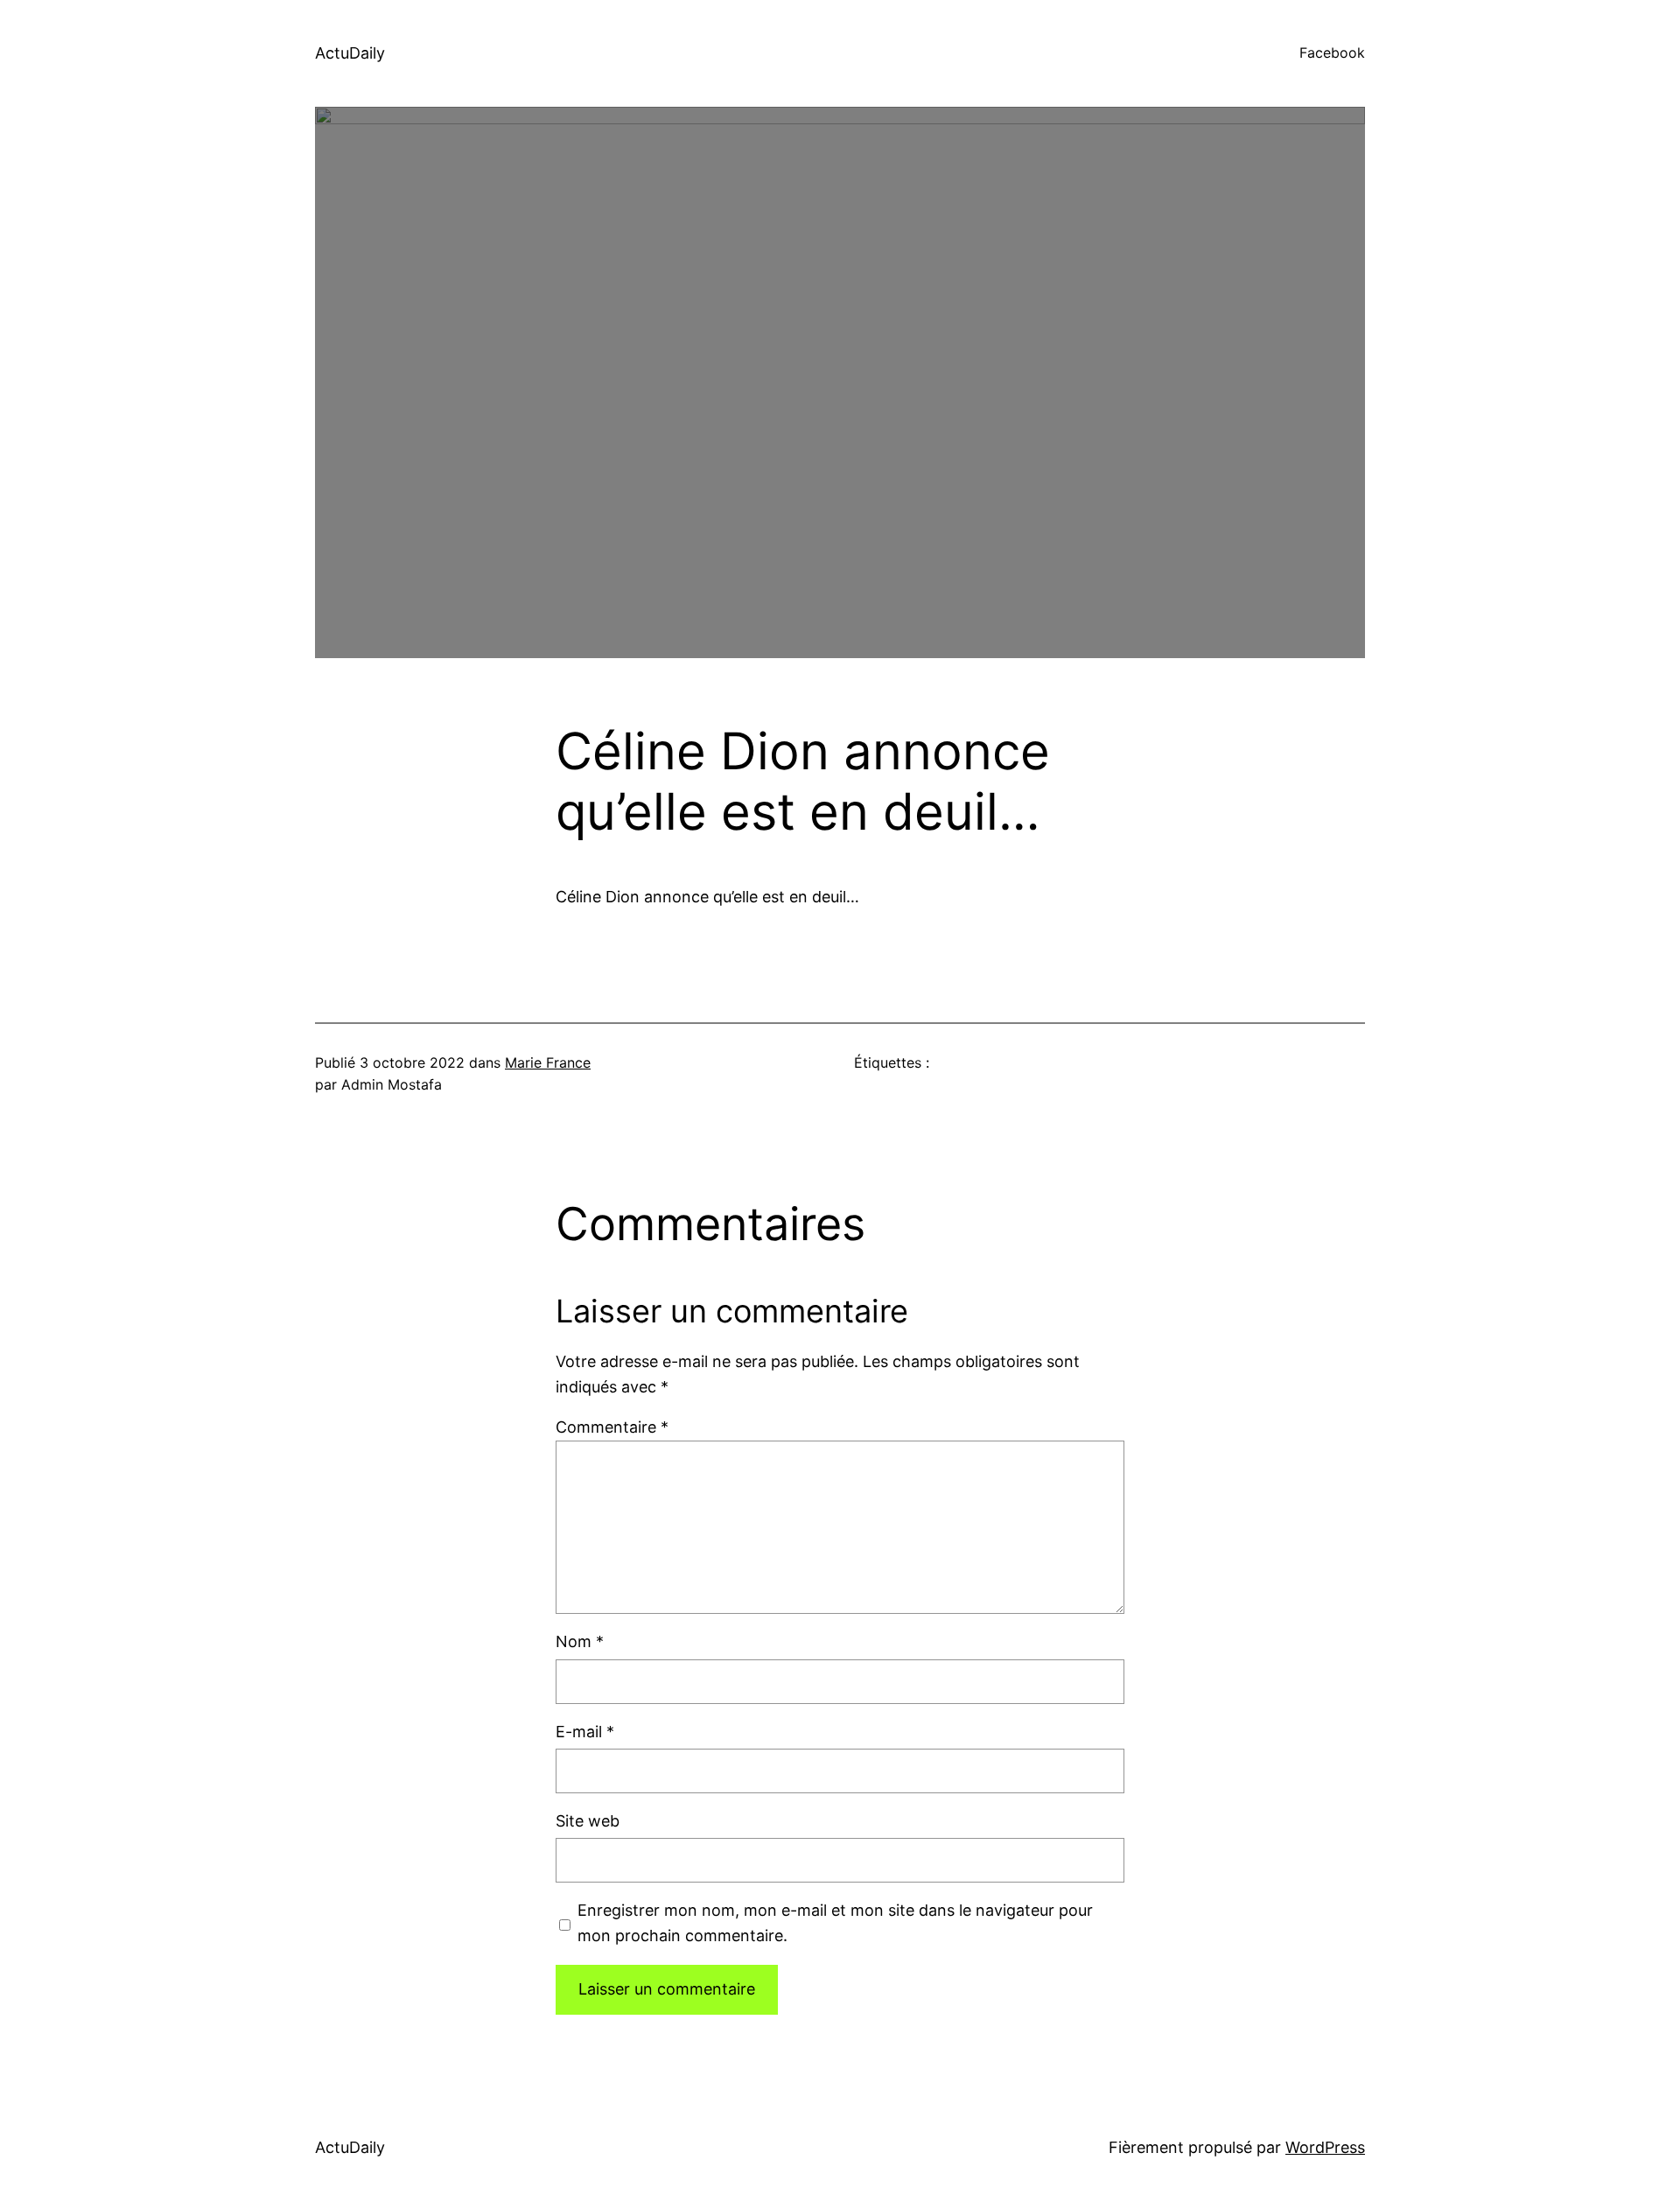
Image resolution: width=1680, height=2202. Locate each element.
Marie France (548, 1062)
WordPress (1325, 2147)
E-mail (585, 1732)
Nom (580, 1641)
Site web (588, 1821)
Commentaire (612, 1427)
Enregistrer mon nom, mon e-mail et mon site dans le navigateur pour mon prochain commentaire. (835, 1923)
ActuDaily (350, 53)
